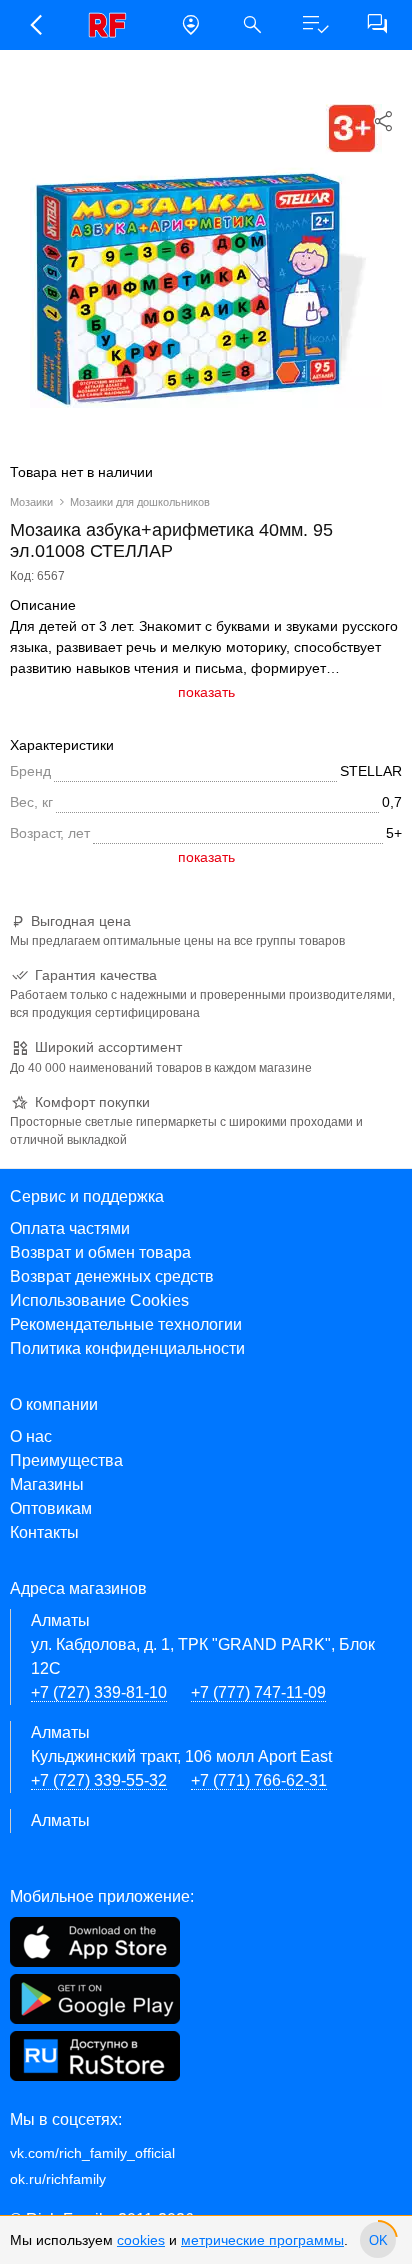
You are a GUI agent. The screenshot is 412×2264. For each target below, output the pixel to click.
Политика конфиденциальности (127, 1348)
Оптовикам (51, 1508)
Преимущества (66, 1460)
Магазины (47, 1484)
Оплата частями (70, 1228)
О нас (31, 1436)
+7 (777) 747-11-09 (258, 1692)
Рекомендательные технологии (126, 1324)
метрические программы (262, 2240)
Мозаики (31, 502)
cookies (141, 2240)
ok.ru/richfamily (58, 2179)
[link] (113, 25)
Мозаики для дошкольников (140, 502)
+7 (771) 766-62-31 (259, 1780)
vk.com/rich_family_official (92, 2153)
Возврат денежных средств (112, 1276)
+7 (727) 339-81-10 (99, 1692)
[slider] (378, 2240)
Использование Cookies (99, 1300)
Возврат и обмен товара (100, 1252)
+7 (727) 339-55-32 (99, 1780)
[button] (35, 25)
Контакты (44, 1532)
